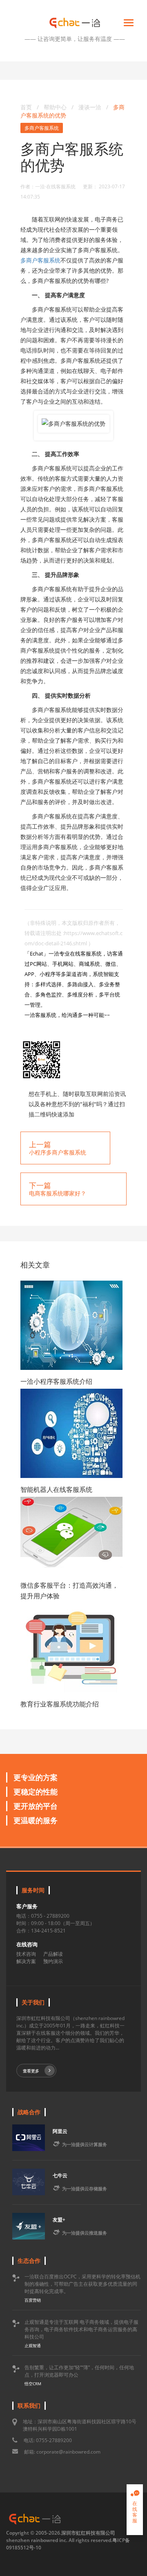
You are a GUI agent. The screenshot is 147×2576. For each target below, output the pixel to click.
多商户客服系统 (42, 128)
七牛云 (60, 2175)
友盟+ (59, 2220)
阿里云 (60, 2131)
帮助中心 (55, 107)
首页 (26, 107)
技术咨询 (26, 1954)
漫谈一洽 (91, 107)
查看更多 (31, 2071)
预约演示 (53, 1961)
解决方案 (26, 1961)
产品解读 (53, 1954)
